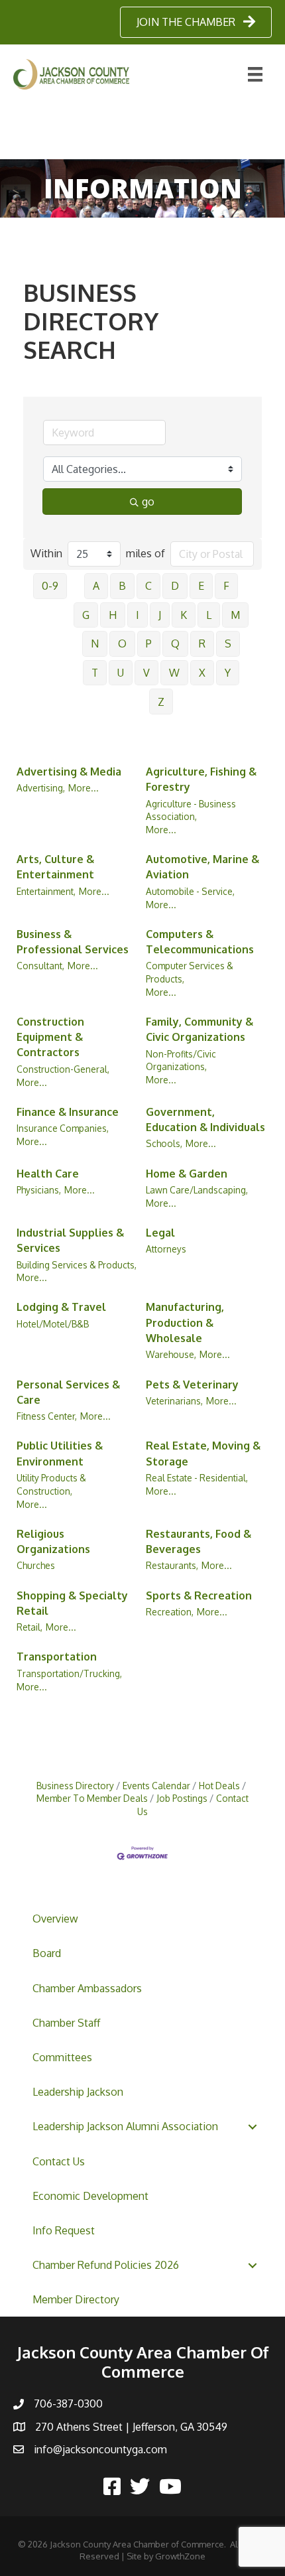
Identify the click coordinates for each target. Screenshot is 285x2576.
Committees (62, 2057)
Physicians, (39, 1190)
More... (84, 788)
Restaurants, (172, 1565)
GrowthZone (180, 2556)
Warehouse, (171, 1354)
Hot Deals (219, 1786)
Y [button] (228, 673)
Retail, (29, 1627)
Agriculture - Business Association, (191, 810)
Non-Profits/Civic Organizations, (181, 1060)
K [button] (184, 615)
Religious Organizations (53, 1541)
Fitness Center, (47, 1416)
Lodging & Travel (61, 1307)
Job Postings (182, 1798)
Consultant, (40, 966)
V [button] (146, 673)
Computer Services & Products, (190, 972)
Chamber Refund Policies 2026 (106, 2265)
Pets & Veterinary (192, 1385)
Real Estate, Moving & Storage (203, 1453)
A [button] (96, 586)
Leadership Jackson (78, 2092)
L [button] (209, 615)
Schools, (164, 1143)
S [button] (228, 644)
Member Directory (76, 2299)
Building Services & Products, (77, 1265)
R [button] (202, 644)
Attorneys (166, 1249)
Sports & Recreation (199, 1595)
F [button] (226, 586)
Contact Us (59, 2161)
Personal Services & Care (68, 1392)
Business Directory (75, 1786)
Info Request (64, 2230)
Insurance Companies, (63, 1128)
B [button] (122, 586)
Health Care (48, 1174)
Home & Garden (187, 1174)
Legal (160, 1233)
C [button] (148, 586)
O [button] (122, 644)
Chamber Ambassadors (87, 1988)
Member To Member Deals (92, 1798)
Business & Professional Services (73, 942)
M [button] (235, 615)
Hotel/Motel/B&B (53, 1324)
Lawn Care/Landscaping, (197, 1190)
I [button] (138, 615)
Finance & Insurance (68, 1112)
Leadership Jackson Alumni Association (125, 2126)
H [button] (113, 615)
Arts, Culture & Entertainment (55, 867)
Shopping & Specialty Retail (72, 1603)
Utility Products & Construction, (51, 1484)
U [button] (121, 673)
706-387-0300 (68, 2404)
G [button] (86, 615)
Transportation (57, 1657)
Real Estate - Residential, (197, 1478)
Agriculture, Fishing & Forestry (201, 779)
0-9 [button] (50, 586)
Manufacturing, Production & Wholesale (185, 1322)
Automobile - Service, (190, 891)
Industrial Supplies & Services (70, 1240)
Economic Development (90, 2196)
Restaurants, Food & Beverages (199, 1541)
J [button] (160, 615)
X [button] (202, 673)
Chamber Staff (66, 2023)
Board (47, 1953)
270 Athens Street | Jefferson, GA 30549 (131, 2427)
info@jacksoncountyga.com (100, 2449)
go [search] (148, 502)
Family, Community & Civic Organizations (199, 1029)
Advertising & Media (69, 772)
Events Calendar (156, 1786)
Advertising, (41, 788)
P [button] (149, 644)
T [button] (95, 673)
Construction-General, (63, 1069)
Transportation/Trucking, (69, 1673)
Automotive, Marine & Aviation (202, 867)
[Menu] (255, 74)
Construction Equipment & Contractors (50, 1037)
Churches (36, 1565)
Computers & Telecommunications (200, 942)
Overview (55, 1919)
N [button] (95, 644)
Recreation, (170, 1612)
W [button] (174, 673)
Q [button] (175, 644)
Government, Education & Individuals (205, 1119)
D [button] (175, 586)
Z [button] (161, 702)
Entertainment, (46, 891)
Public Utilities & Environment (60, 1453)
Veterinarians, (174, 1401)
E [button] (201, 586)
